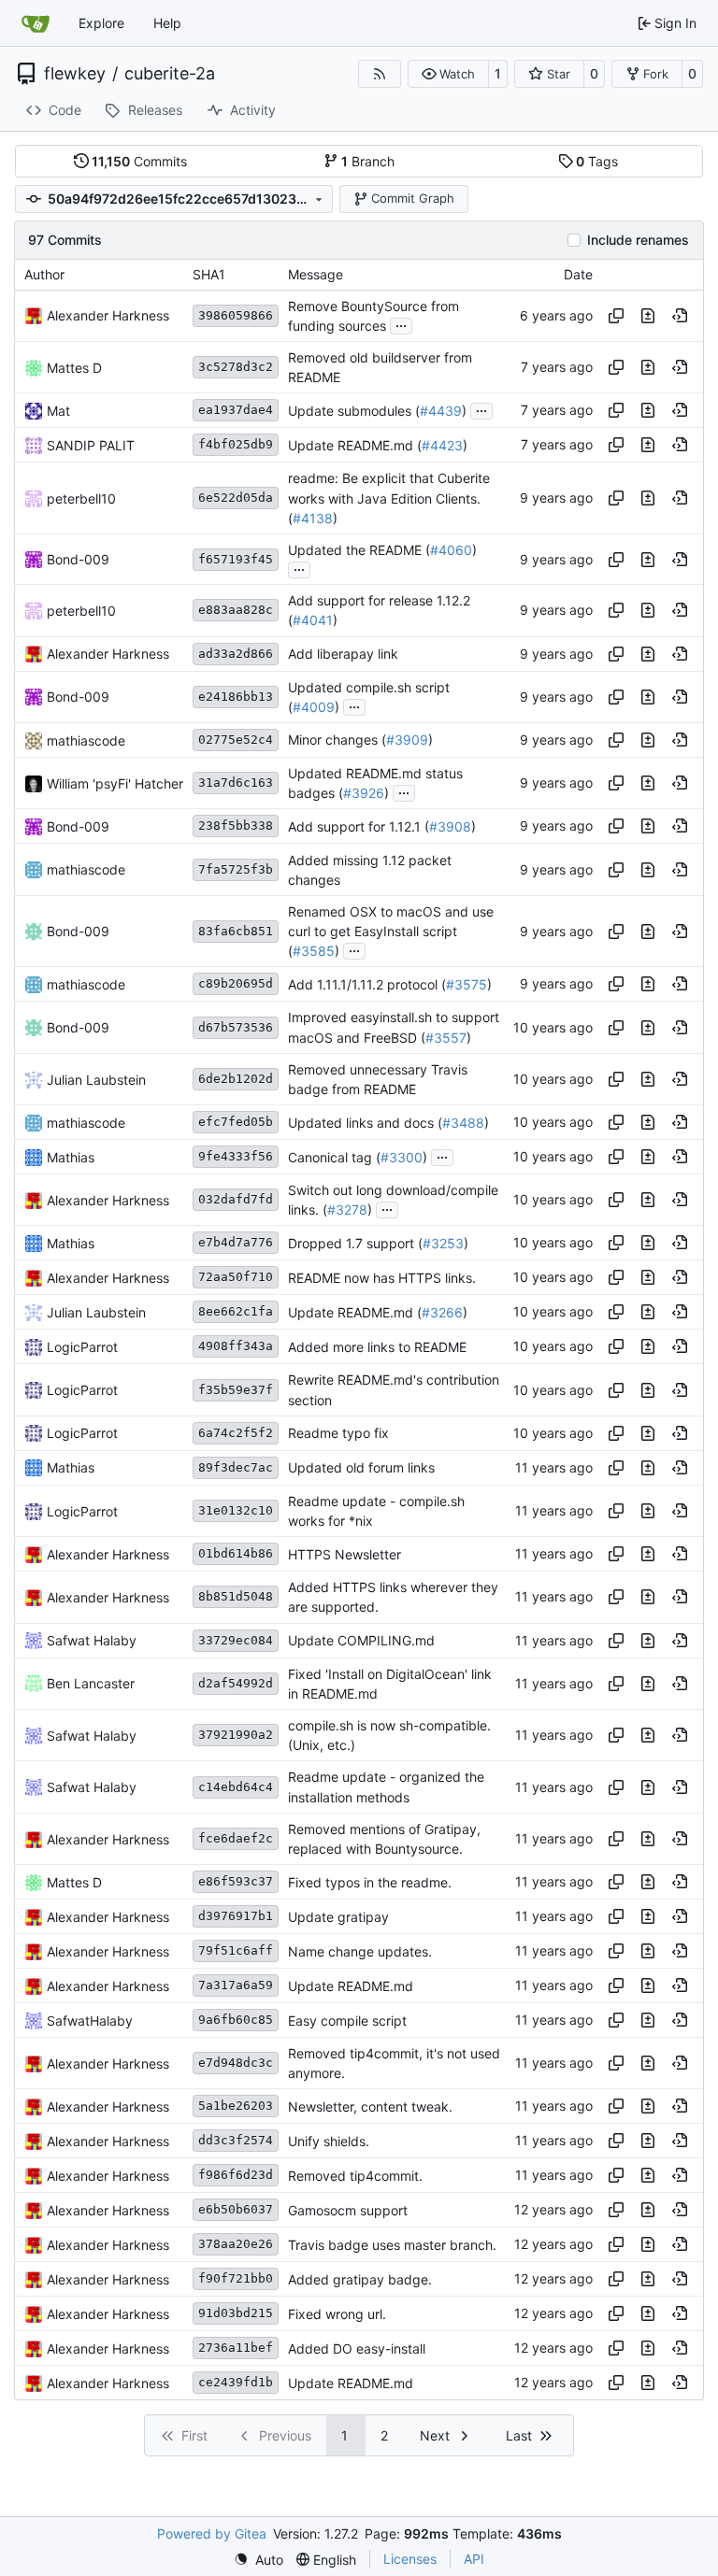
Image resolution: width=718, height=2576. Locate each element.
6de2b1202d (236, 1079)
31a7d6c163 (236, 783)
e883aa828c (236, 610)
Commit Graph (413, 198)
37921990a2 (236, 1735)
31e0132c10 (236, 1510)
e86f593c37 (236, 1881)
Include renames (638, 240)
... (401, 324)
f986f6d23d (236, 2175)
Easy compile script (347, 2021)
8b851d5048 (236, 1596)
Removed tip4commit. (355, 2176)
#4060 (451, 550)
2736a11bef (236, 2348)
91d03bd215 (236, 2313)
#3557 (446, 1038)
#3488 (463, 1123)
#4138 (313, 518)
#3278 (347, 1210)
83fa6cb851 (236, 931)
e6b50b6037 (236, 2209)
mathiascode (86, 740)
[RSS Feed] (380, 74)
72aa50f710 (236, 1277)
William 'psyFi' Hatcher (115, 783)
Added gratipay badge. (360, 2279)
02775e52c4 (236, 740)
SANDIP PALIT (91, 445)
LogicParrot (82, 1347)
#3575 (467, 984)
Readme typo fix (338, 1433)
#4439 (441, 411)
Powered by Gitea (212, 2533)
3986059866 (236, 315)
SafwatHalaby (90, 2021)
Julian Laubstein (96, 1080)
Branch (368, 161)
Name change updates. (360, 1951)
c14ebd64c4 (236, 1787)
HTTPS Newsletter (345, 1554)
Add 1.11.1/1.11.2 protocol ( (367, 984)
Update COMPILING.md (361, 1640)
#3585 (314, 951)
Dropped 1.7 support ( (355, 1243)
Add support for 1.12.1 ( (359, 826)
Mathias (71, 1157)
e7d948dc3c (236, 2063)
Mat (58, 411)
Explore (101, 23)
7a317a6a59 (236, 1985)
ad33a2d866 (236, 654)
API (474, 2559)
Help (167, 23)
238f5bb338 (236, 825)
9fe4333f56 (236, 1156)
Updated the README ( (359, 550)
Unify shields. (329, 2141)
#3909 (407, 740)
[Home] (36, 23)
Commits (139, 161)
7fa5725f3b (236, 869)
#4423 (442, 445)
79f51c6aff (236, 1950)
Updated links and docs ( (365, 1123)
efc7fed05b (236, 1122)
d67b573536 (236, 1027)
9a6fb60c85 (236, 2020)
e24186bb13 (236, 697)
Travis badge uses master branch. (392, 2245)
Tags (597, 161)
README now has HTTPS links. (382, 1278)
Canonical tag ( (334, 1157)
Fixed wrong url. (337, 2314)
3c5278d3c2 (236, 367)
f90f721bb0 (236, 2278)
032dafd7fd (236, 1199)
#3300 (402, 1157)
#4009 (314, 707)
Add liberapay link (343, 654)
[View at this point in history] (680, 316)
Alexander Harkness (108, 315)
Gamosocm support (348, 2210)
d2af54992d (236, 1683)
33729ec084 (236, 1640)
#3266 (442, 1312)
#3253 (443, 1243)
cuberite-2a (170, 74)
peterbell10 (81, 498)
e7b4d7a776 (236, 1242)
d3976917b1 (236, 1916)
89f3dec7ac (236, 1467)
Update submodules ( (354, 411)
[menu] (258, 2560)
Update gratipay (338, 1917)
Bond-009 (78, 559)
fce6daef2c (236, 1838)
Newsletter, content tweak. (370, 2106)
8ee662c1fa (236, 1311)
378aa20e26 (236, 2244)
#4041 (313, 621)
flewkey (75, 74)
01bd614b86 (236, 1553)
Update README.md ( (355, 445)
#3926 (364, 793)
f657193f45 (236, 559)
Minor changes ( (337, 740)
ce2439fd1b (236, 2382)
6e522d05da (236, 498)
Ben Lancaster (91, 1683)
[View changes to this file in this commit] (648, 316)
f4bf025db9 (236, 444)
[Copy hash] (616, 316)
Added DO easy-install (357, 2348)
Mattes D (74, 368)
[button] (448, 74)
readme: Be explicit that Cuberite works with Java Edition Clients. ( (389, 498)
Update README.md (351, 1986)
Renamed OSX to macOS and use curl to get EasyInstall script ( (391, 931)
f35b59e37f (236, 1390)
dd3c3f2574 (236, 2140)
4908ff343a (236, 1346)
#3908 (450, 826)
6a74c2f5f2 (236, 1433)
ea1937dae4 (236, 410)
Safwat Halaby (92, 1640)
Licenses (410, 2559)
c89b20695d (236, 983)
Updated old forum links (361, 1467)
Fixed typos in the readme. (370, 1882)
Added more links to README (377, 1347)
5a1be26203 (236, 2106)
